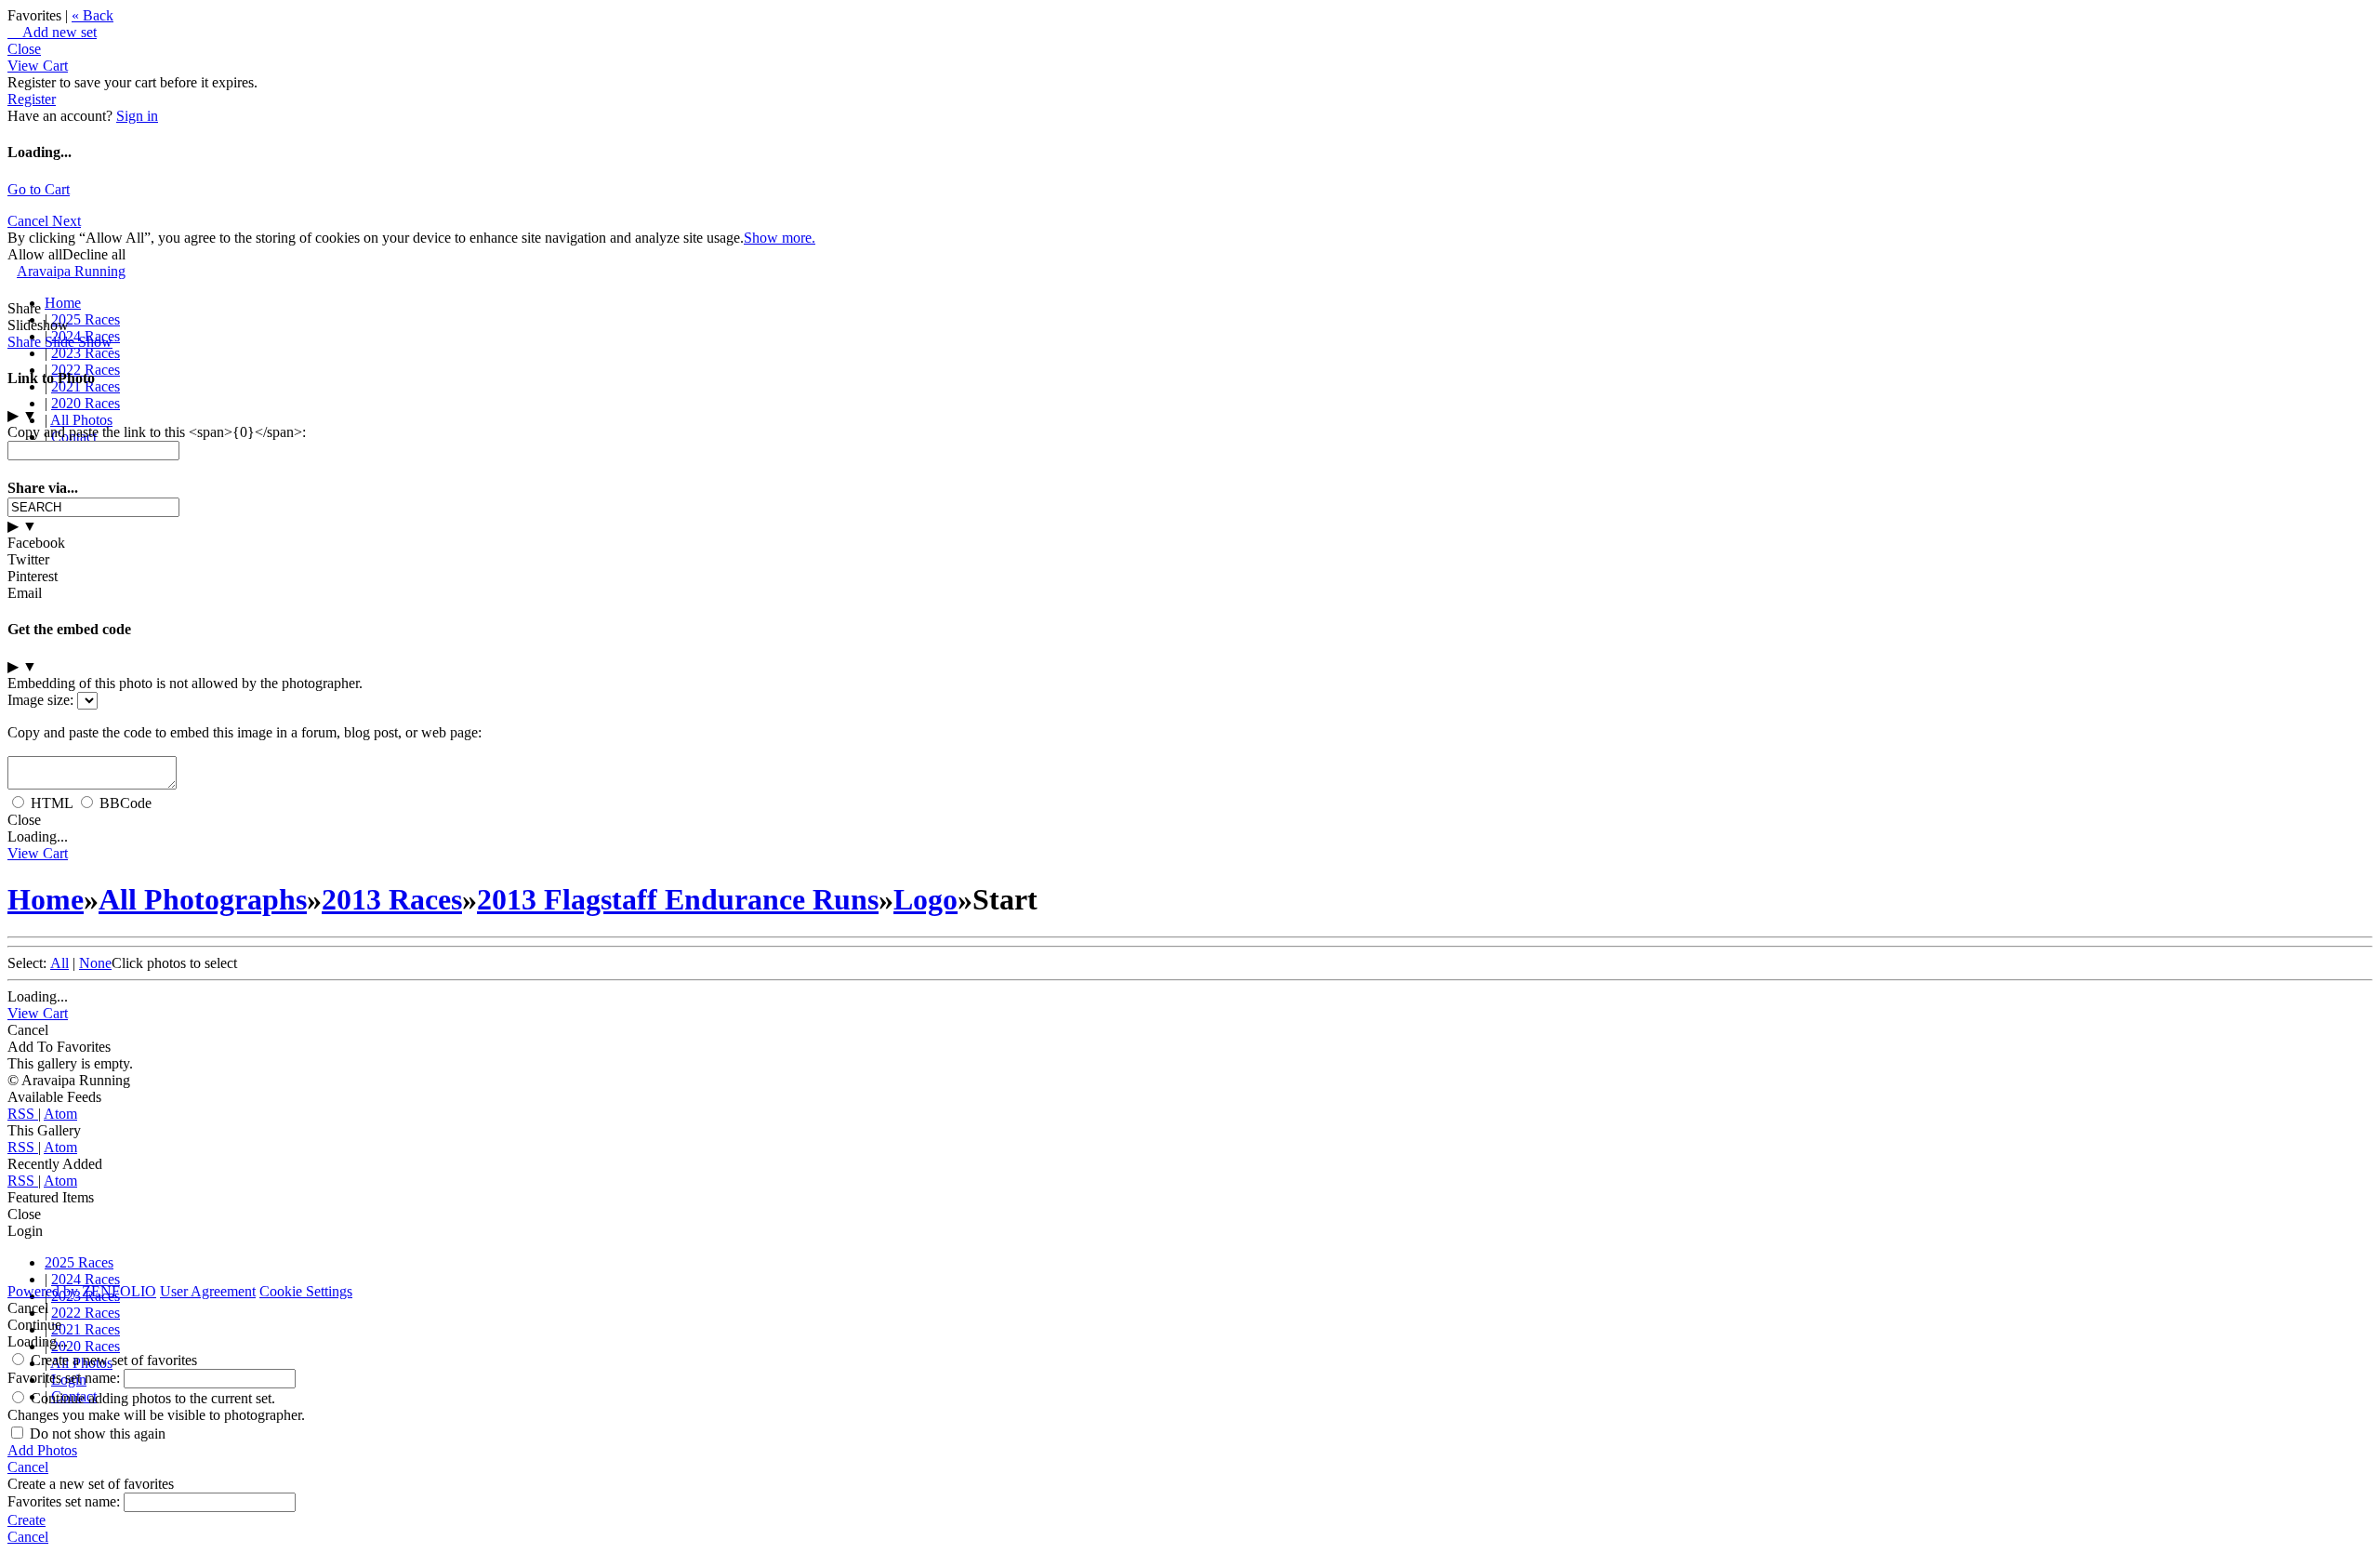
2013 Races (392, 899)
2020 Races (86, 403)
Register (32, 99)
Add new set (52, 32)
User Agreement (208, 1291)
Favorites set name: (66, 1378)
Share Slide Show (60, 342)
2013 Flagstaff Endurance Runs (678, 899)
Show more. (780, 238)
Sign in (137, 116)
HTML (52, 803)
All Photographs (203, 899)
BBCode (126, 803)
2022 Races (86, 1313)
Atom (60, 1114)
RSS (23, 1114)
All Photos (81, 420)
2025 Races (86, 319)
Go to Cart (39, 189)
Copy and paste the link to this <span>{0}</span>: (157, 432)
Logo (926, 899)
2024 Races (86, 1279)
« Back (93, 15)
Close (24, 49)
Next (66, 221)
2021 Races (86, 1329)
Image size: (40, 700)
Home (63, 303)
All (59, 963)
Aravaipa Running (71, 271)
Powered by (82, 1291)
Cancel (30, 221)
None (95, 963)
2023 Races (86, 353)
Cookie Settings (306, 1291)
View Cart (38, 66)
